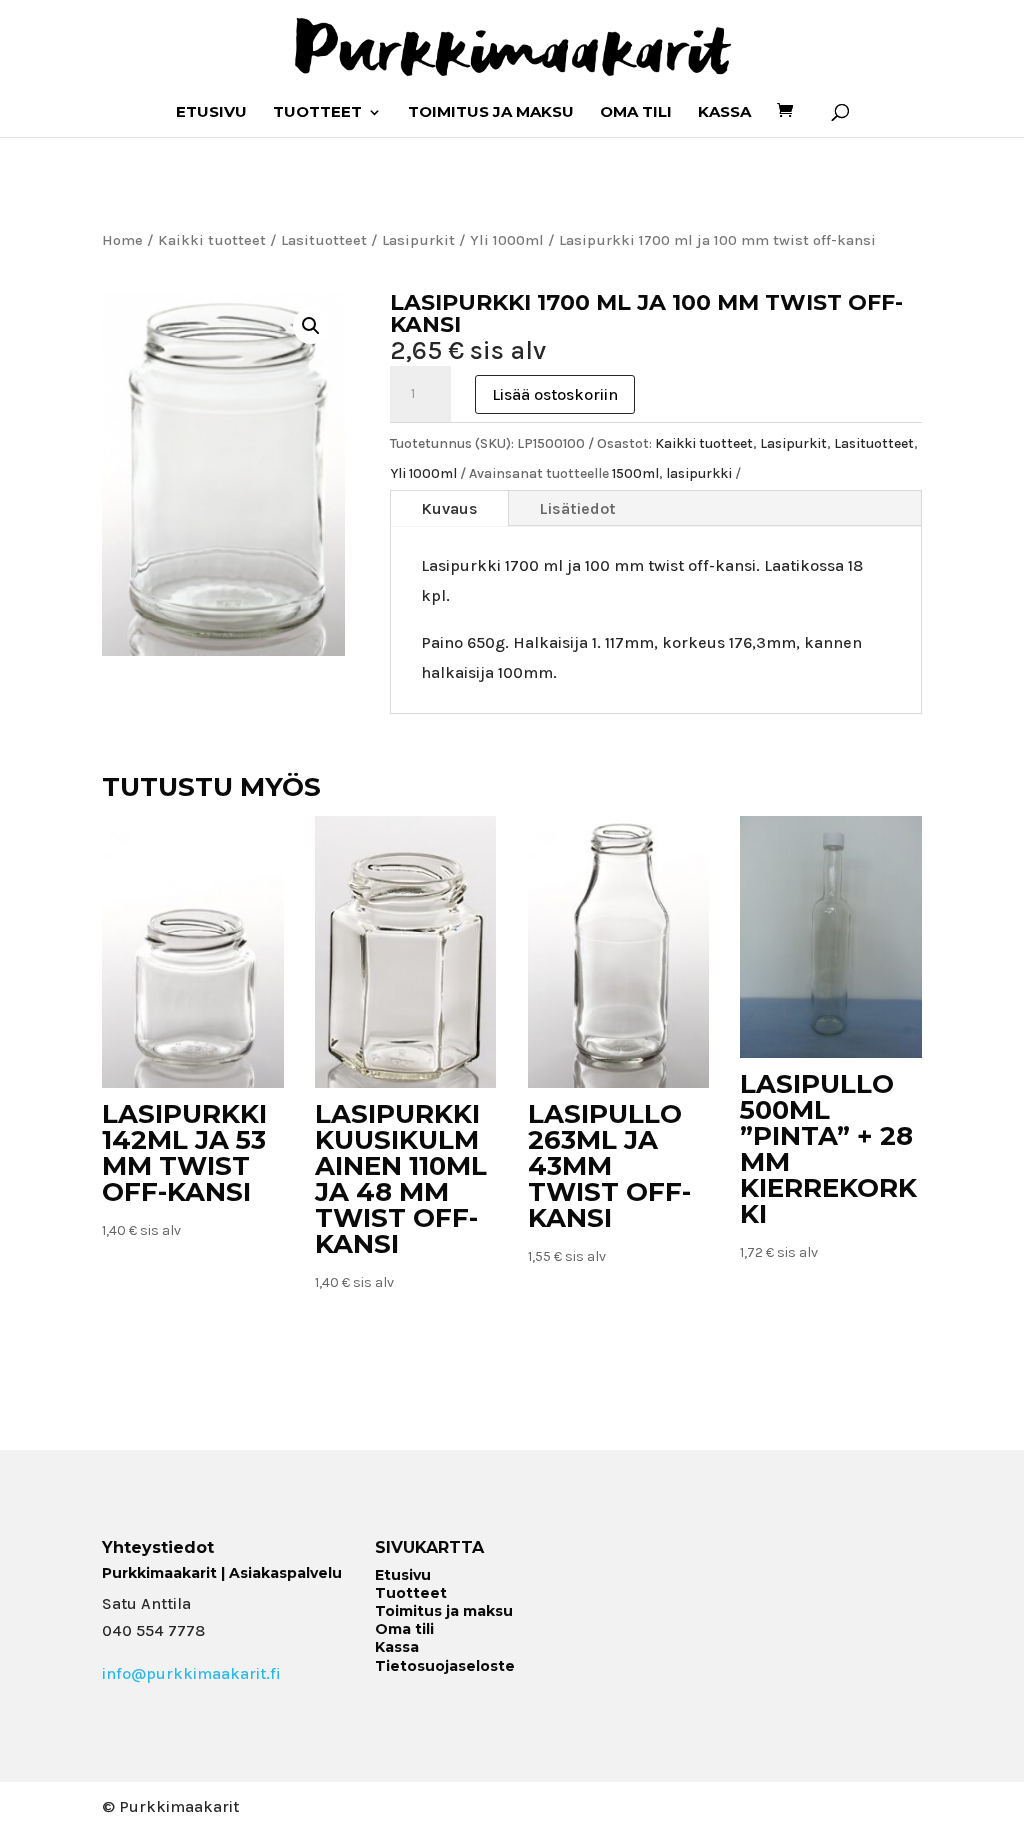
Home (122, 240)
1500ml (635, 473)
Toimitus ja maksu (491, 113)
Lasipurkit (418, 240)
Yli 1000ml (507, 240)
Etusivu (211, 113)
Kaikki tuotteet (212, 240)
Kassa (724, 113)
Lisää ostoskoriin (555, 394)
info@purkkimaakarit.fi (191, 1673)
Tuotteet (317, 113)
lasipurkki (699, 473)
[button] (311, 326)
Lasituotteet (324, 240)
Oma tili (636, 113)
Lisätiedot (577, 508)
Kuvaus (449, 508)
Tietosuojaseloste (445, 1666)
